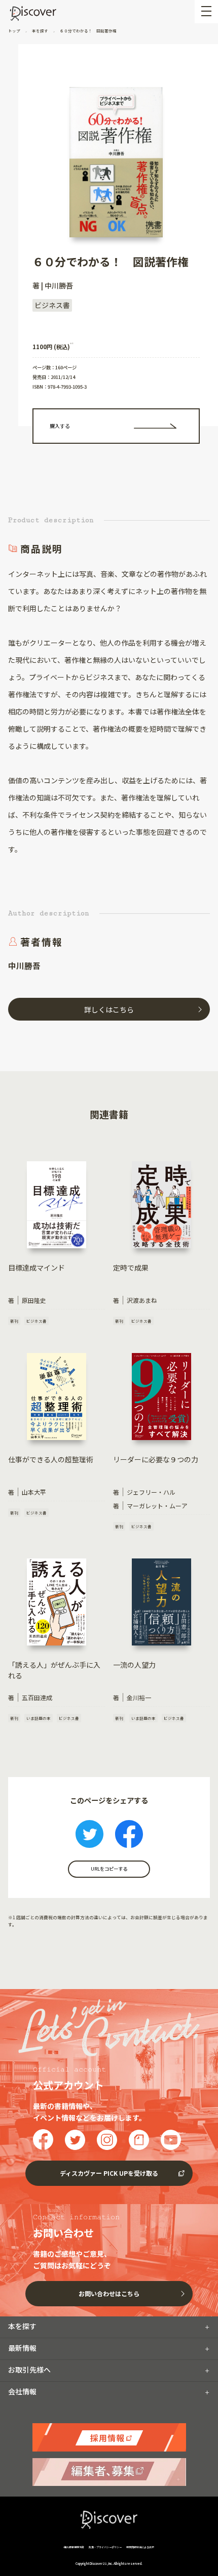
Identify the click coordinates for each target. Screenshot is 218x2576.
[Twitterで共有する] (89, 1835)
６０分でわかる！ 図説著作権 (88, 31)
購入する (60, 426)
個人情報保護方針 (74, 2547)
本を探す (40, 31)
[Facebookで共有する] (129, 1835)
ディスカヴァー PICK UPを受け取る (109, 2173)
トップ (15, 31)
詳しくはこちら (109, 1009)
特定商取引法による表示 (140, 2547)
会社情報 (22, 2391)
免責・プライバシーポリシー (105, 2547)
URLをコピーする (109, 1869)
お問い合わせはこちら (109, 2293)
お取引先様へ (29, 2370)
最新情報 (22, 2348)
